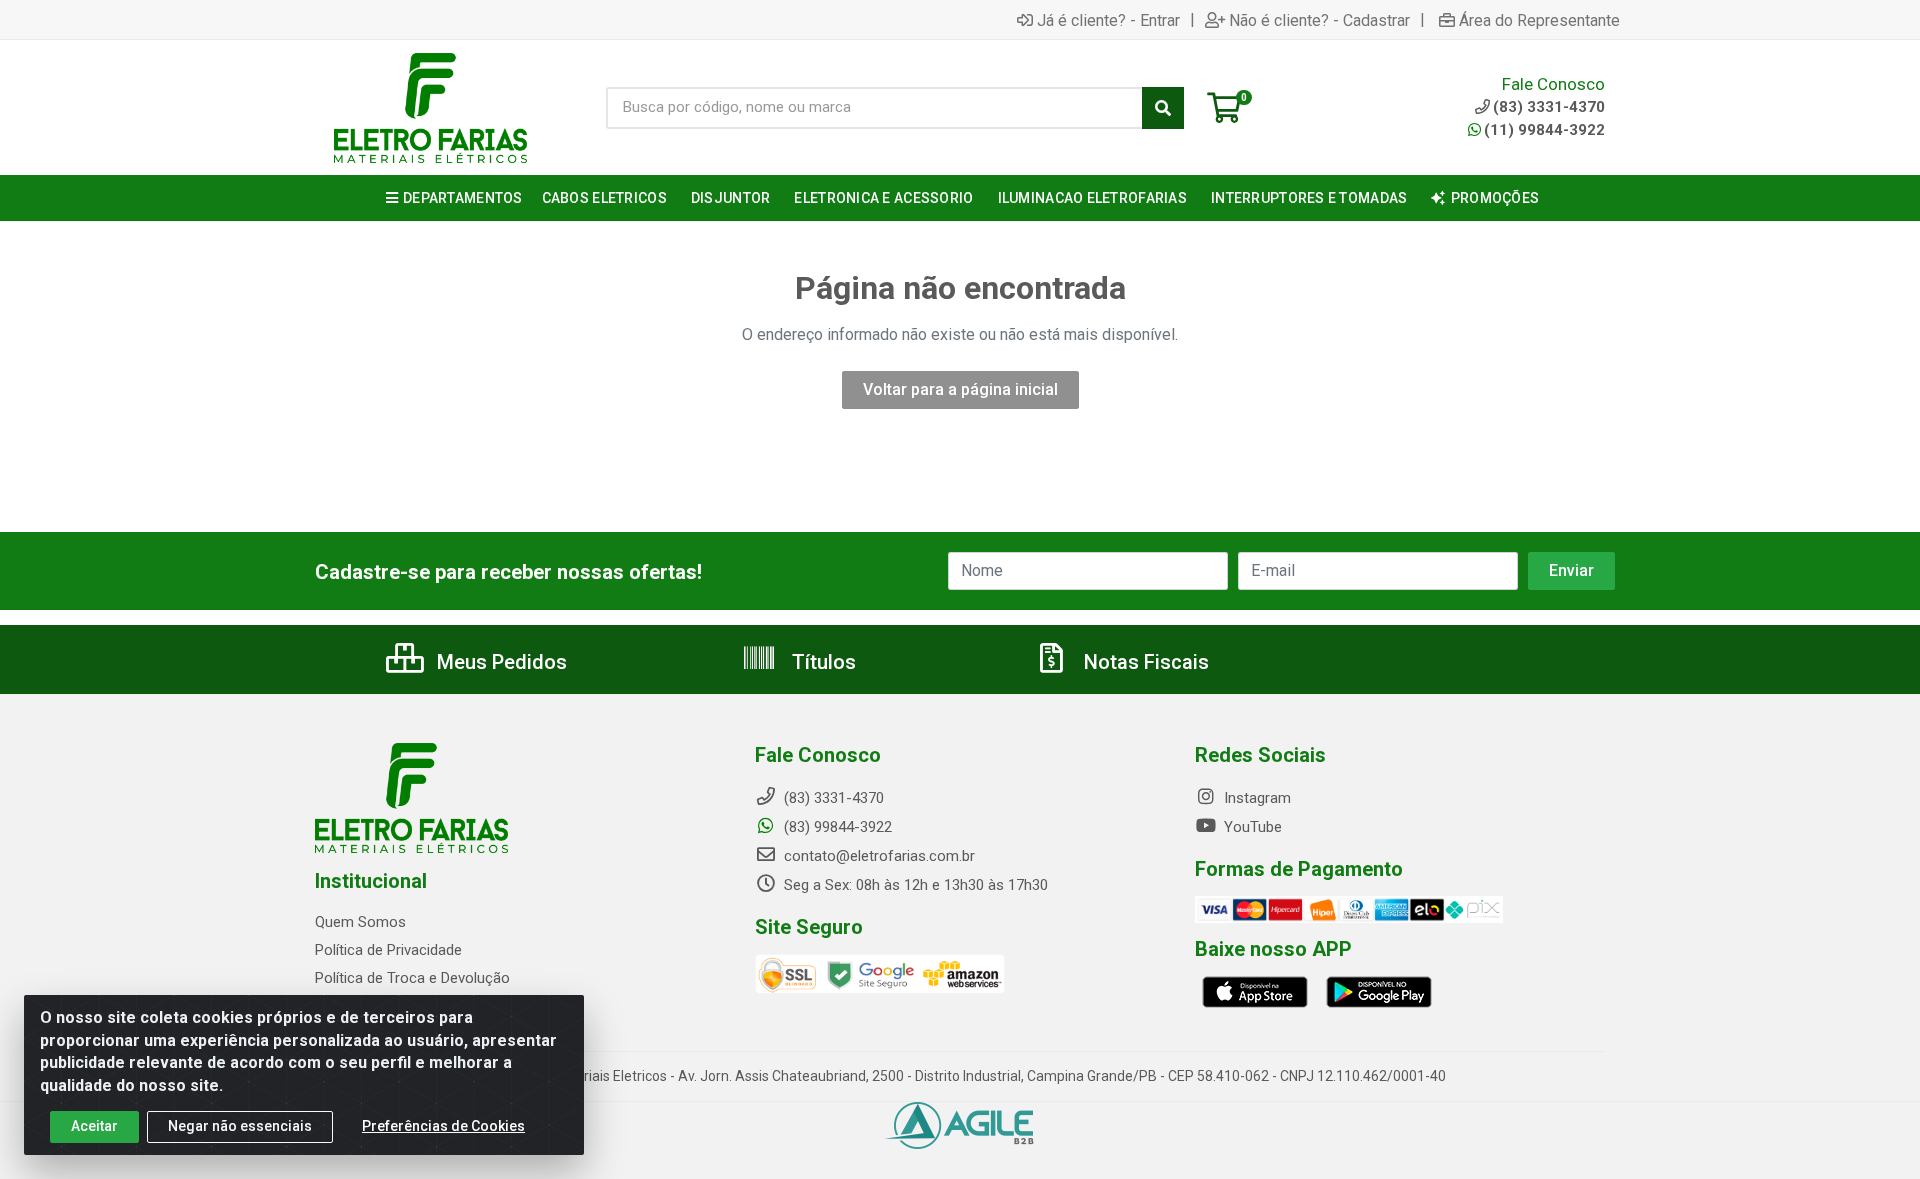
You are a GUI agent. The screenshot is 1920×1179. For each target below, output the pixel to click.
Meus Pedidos (499, 662)
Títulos (821, 662)
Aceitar (94, 1126)
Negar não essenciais (240, 1126)
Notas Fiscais (1144, 662)
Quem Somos (360, 922)
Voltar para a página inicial (960, 389)
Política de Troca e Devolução (412, 978)
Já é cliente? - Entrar (1108, 20)
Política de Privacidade (388, 950)
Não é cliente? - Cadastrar (1319, 20)
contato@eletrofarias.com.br (877, 856)
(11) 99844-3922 (1544, 130)
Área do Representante (1539, 20)
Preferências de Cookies (443, 1126)
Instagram (1255, 798)
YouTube (1251, 827)
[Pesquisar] (1163, 108)
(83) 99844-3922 (836, 827)
